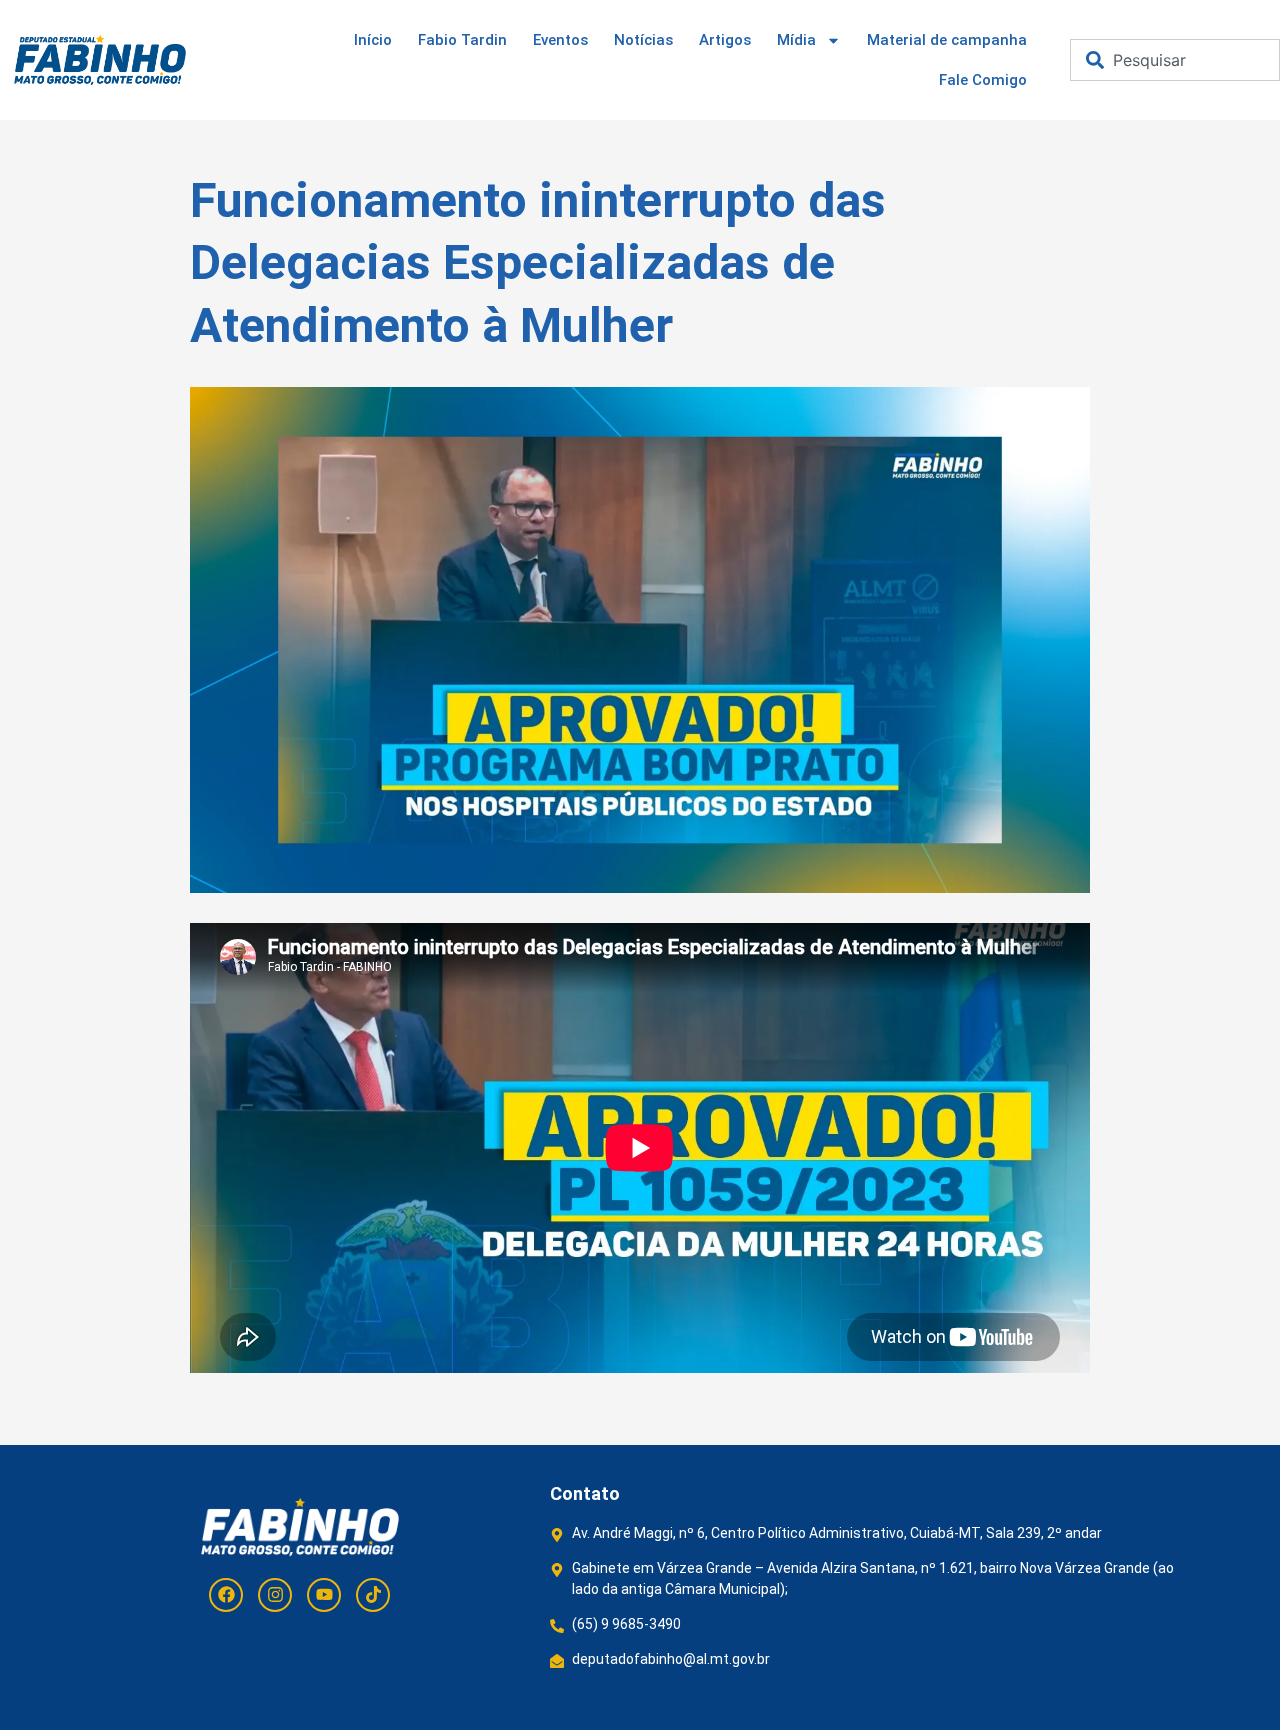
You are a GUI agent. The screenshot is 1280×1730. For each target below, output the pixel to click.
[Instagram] (275, 1595)
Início (373, 40)
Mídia (796, 40)
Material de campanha (947, 40)
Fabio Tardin (462, 40)
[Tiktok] (373, 1595)
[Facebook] (226, 1595)
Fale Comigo (983, 80)
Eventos (560, 40)
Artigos (725, 40)
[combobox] (1175, 60)
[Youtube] (324, 1595)
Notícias (643, 40)
